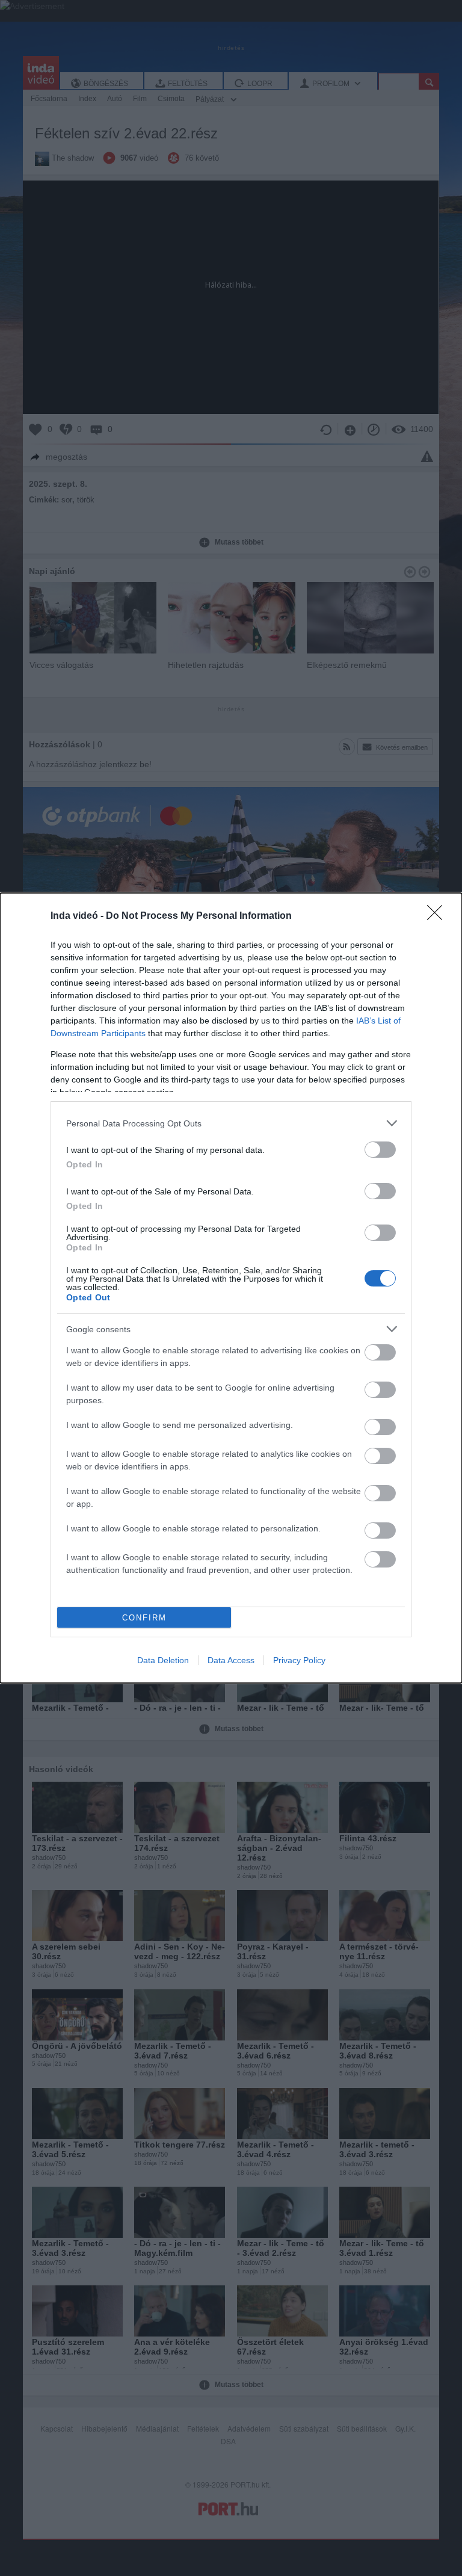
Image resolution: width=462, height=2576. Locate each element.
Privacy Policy (299, 1660)
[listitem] (231, 1123)
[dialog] (231, 1288)
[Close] (439, 916)
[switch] (380, 1150)
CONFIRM (144, 1618)
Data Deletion (163, 1660)
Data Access (231, 1660)
